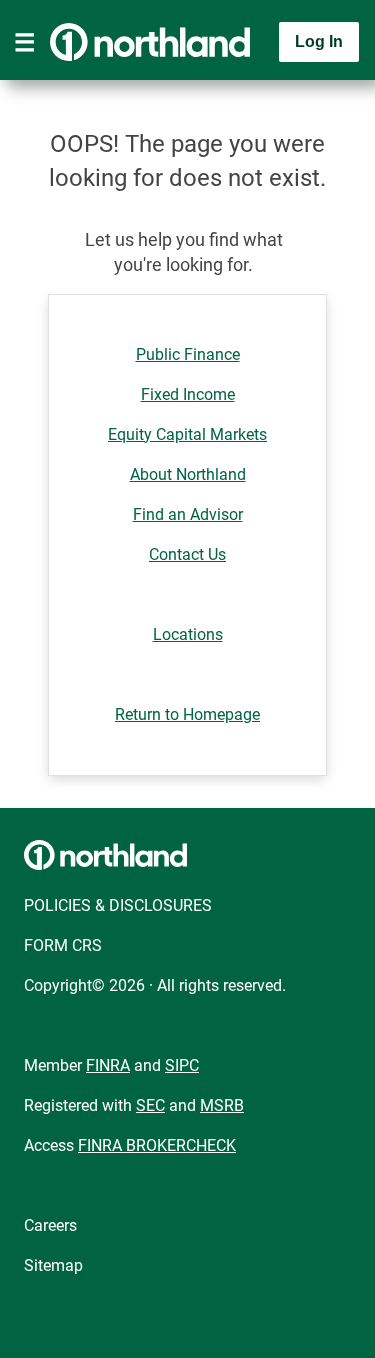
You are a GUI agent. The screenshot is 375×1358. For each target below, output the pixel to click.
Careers (50, 1225)
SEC (150, 1105)
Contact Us (187, 554)
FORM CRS (63, 945)
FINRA (108, 1065)
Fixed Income (188, 394)
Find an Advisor (188, 514)
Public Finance (188, 354)
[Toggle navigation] (25, 42)
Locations (188, 634)
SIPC (182, 1065)
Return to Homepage (187, 714)
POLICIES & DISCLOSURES (118, 905)
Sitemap (53, 1265)
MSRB (222, 1105)
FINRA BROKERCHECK (157, 1145)
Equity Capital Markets (187, 434)
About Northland (188, 474)
